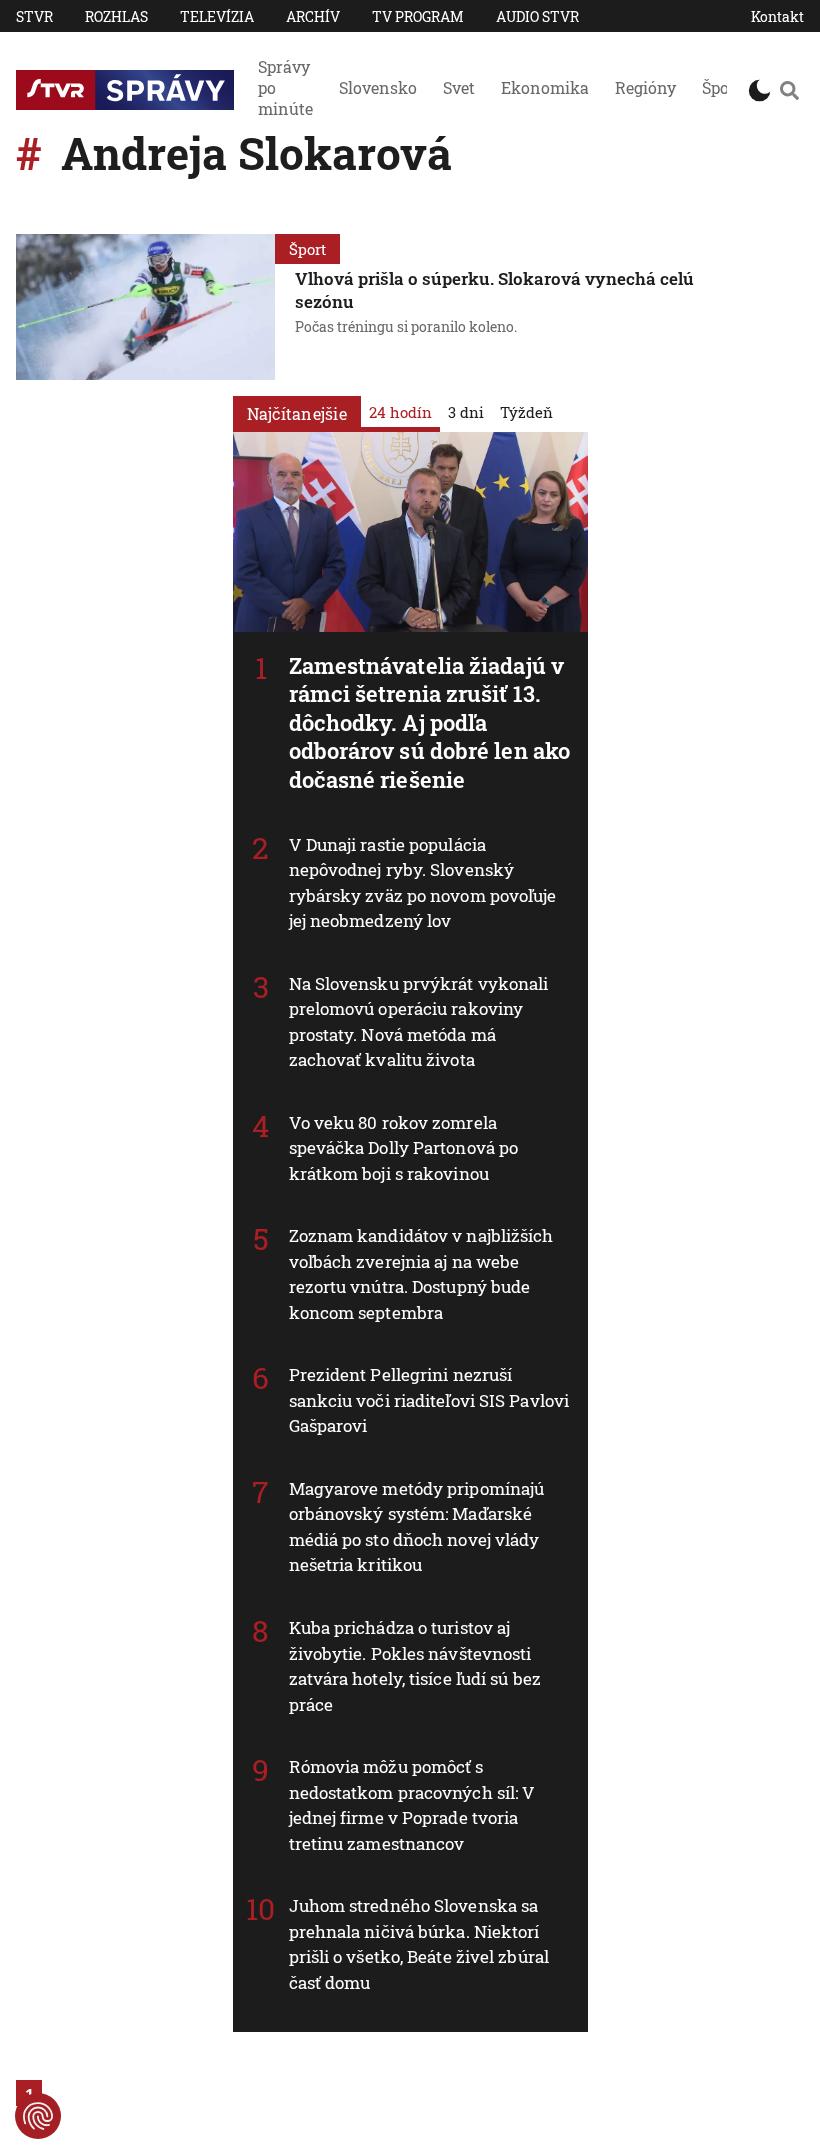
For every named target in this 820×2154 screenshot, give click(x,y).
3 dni (466, 412)
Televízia (217, 16)
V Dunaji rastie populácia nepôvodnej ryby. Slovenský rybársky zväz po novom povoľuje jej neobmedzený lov (423, 883)
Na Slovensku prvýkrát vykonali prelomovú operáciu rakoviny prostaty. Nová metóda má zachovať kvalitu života (419, 1022)
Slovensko (378, 87)
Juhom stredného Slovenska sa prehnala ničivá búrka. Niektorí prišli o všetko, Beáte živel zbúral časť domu (419, 1944)
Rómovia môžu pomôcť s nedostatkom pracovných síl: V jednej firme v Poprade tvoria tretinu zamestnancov (412, 1805)
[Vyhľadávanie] (789, 90)
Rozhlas (116, 16)
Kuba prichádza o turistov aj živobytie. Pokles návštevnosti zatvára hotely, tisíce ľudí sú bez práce (415, 1666)
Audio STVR (537, 16)
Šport (722, 87)
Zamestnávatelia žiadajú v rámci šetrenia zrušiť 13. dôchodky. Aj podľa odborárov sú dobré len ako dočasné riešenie (430, 722)
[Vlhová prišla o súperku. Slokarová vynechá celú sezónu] (145, 307)
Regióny (645, 87)
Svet (459, 87)
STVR (34, 16)
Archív (313, 16)
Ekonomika (545, 87)
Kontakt (777, 16)
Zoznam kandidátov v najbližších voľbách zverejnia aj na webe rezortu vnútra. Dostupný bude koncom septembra (421, 1274)
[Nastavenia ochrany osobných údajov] (38, 2116)
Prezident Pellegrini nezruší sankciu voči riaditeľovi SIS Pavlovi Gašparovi (429, 1400)
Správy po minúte (285, 87)
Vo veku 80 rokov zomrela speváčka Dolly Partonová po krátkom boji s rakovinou (404, 1148)
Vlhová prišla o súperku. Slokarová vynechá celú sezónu (494, 290)
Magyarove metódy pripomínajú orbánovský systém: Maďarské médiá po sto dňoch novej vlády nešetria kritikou (417, 1527)
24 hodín (400, 412)
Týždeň (526, 412)
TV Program (418, 16)
